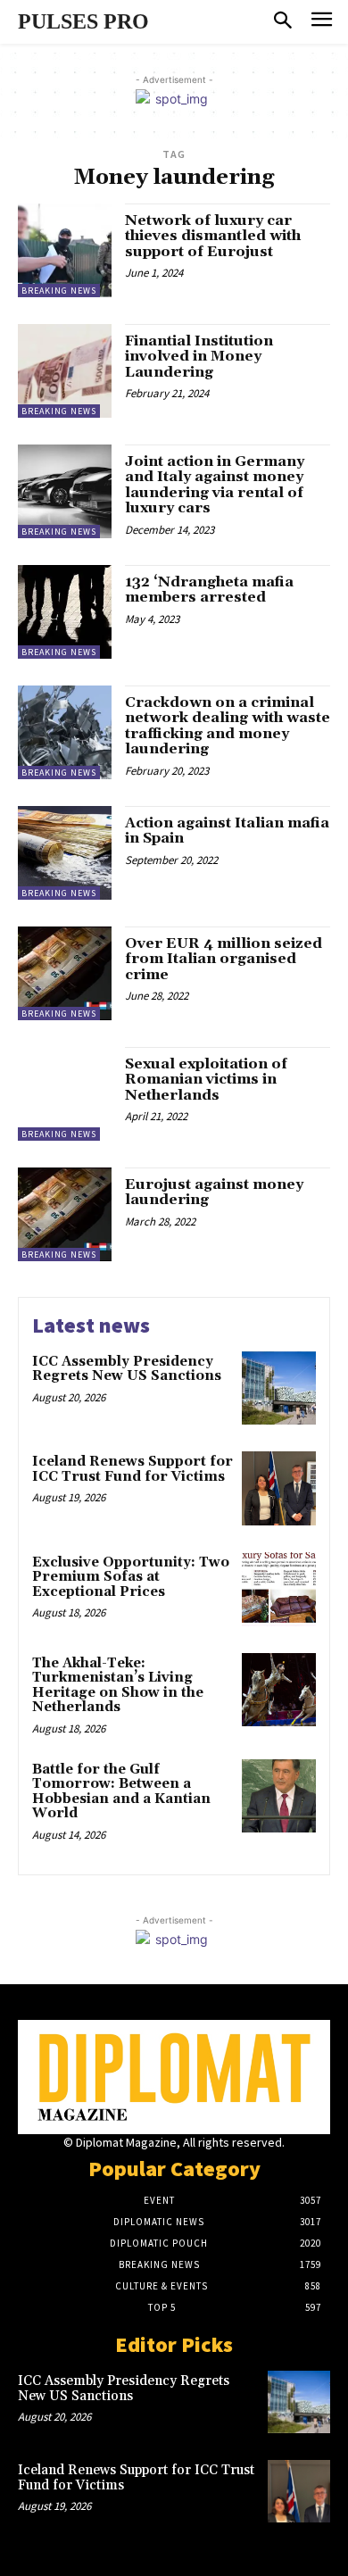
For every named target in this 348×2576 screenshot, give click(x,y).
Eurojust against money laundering (214, 1192)
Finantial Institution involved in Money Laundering (199, 357)
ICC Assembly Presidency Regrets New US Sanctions (127, 1369)
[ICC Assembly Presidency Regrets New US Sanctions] (279, 1388)
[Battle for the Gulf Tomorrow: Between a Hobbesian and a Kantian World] (279, 1796)
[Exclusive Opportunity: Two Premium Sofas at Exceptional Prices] (279, 1589)
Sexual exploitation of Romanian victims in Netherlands (206, 1080)
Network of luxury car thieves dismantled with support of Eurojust (213, 236)
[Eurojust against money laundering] (65, 1214)
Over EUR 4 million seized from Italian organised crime (224, 959)
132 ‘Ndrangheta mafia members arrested (209, 590)
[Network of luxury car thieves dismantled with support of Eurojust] (65, 250)
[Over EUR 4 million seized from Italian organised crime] (65, 973)
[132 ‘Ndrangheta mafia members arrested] (65, 612)
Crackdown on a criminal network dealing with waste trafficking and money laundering (228, 726)
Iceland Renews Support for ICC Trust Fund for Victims (133, 1469)
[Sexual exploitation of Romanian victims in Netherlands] (65, 1094)
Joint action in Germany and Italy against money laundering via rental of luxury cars (215, 485)
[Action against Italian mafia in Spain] (65, 853)
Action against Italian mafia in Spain (227, 831)
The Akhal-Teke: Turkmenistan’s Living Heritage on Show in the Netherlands (118, 1686)
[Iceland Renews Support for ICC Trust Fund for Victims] (279, 1488)
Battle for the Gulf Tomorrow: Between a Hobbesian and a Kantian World (121, 1792)
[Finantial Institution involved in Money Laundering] (65, 371)
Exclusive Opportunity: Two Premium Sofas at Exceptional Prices (131, 1577)
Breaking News (59, 291)
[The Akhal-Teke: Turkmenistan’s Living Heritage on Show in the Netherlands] (279, 1690)
